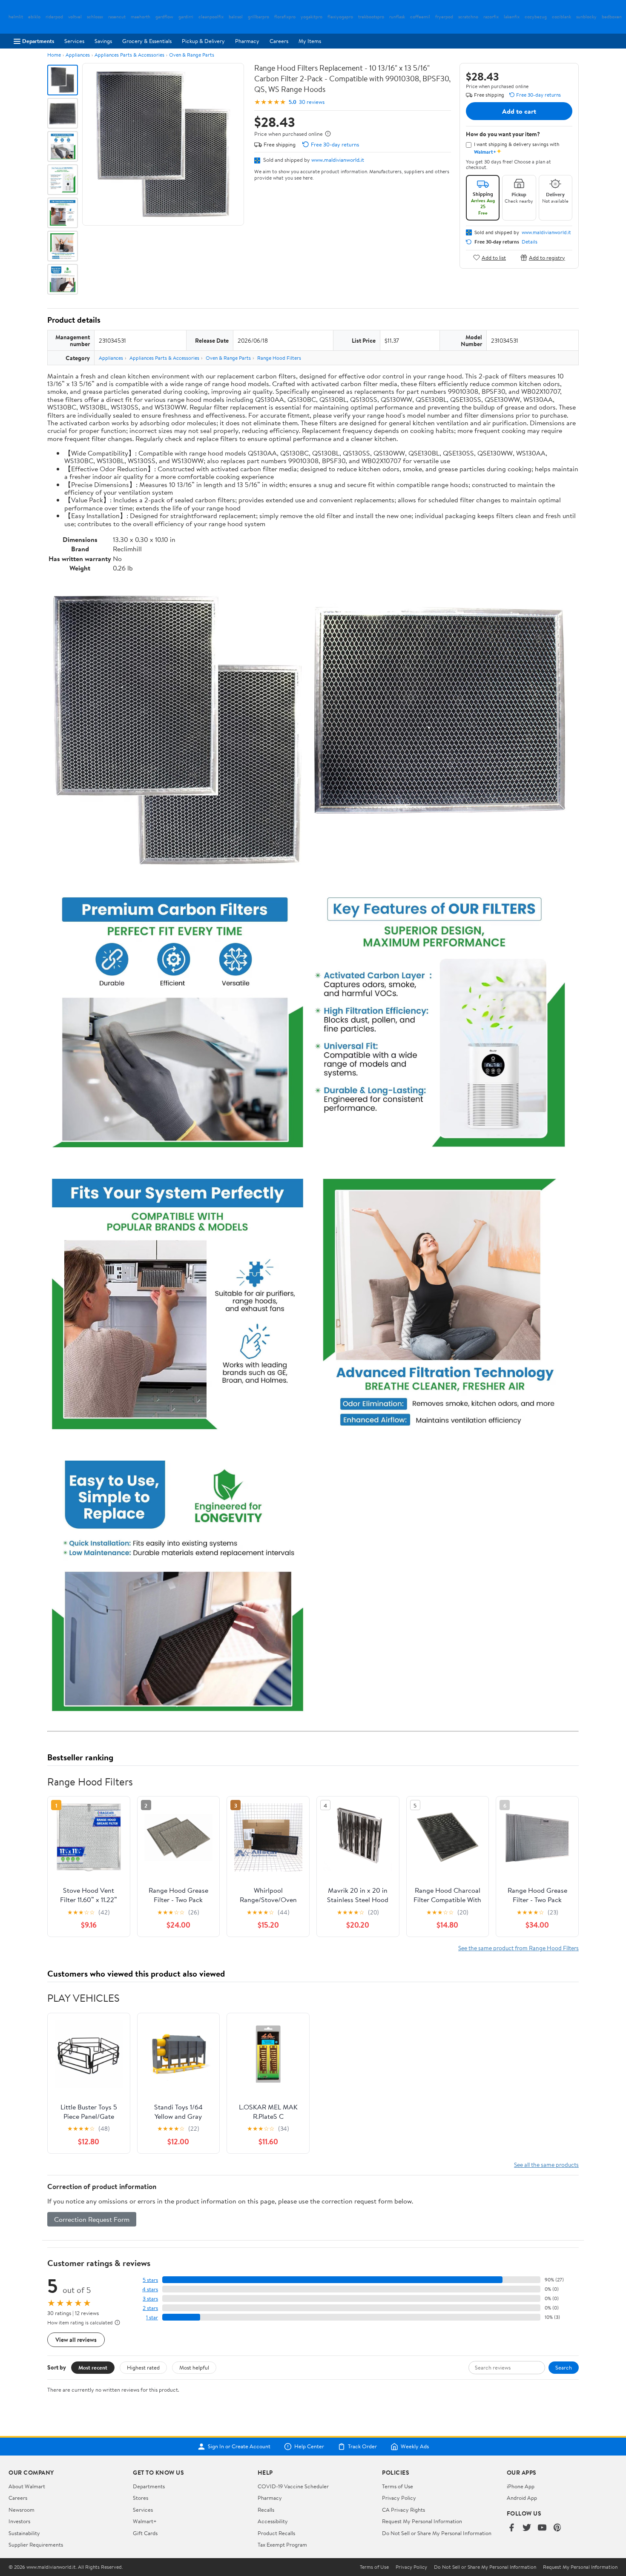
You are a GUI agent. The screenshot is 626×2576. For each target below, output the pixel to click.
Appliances (78, 55)
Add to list (494, 257)
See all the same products (546, 2165)
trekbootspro (371, 17)
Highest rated (143, 2367)
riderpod (54, 17)
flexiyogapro (340, 17)
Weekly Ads (415, 2447)
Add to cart (519, 111)
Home (54, 55)
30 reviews (312, 102)
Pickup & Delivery (203, 41)
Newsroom (22, 2510)
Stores (141, 2498)
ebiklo (34, 17)
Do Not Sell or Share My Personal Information (437, 2533)
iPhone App (521, 2486)
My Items (310, 41)
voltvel (75, 17)
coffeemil (420, 17)
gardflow (164, 17)
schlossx (95, 17)
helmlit (16, 17)
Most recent (93, 2367)
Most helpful (194, 2367)
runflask (397, 17)
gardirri (186, 17)
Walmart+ (145, 2521)
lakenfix (512, 17)
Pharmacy (247, 41)
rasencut (117, 17)
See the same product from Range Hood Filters (518, 1948)
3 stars (150, 2299)
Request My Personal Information (422, 2521)
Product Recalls (276, 2533)
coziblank (561, 17)
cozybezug (536, 17)
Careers (279, 41)
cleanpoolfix (211, 17)
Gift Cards (145, 2533)
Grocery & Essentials (147, 41)
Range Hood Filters (279, 358)
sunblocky (586, 17)
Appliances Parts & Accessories (129, 55)
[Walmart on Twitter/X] (527, 2528)
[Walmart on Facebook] (511, 2528)
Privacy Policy (399, 2498)
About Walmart (27, 2486)
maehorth (141, 17)
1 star (152, 2317)
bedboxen (612, 17)
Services (74, 41)
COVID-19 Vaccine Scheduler (293, 2486)
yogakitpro (312, 17)
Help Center (309, 2447)
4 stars (150, 2289)
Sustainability (24, 2533)
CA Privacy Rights (403, 2510)
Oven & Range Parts (192, 55)
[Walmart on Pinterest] (557, 2528)
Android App (522, 2498)
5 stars (150, 2280)
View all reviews (76, 2340)
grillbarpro (258, 17)
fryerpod (444, 17)
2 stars (150, 2308)
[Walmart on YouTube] (542, 2528)
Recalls (266, 2510)
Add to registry (547, 257)
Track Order (362, 2447)
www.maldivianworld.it (338, 160)
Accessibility (273, 2521)
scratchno (468, 17)
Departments (38, 41)
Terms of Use (398, 2486)
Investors (19, 2521)
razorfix (491, 17)
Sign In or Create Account (239, 2447)
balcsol (236, 17)
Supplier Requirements (36, 2544)
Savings (103, 41)
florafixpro (285, 17)
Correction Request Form (92, 2219)
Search (564, 2367)
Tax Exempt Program (282, 2544)
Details (530, 242)
